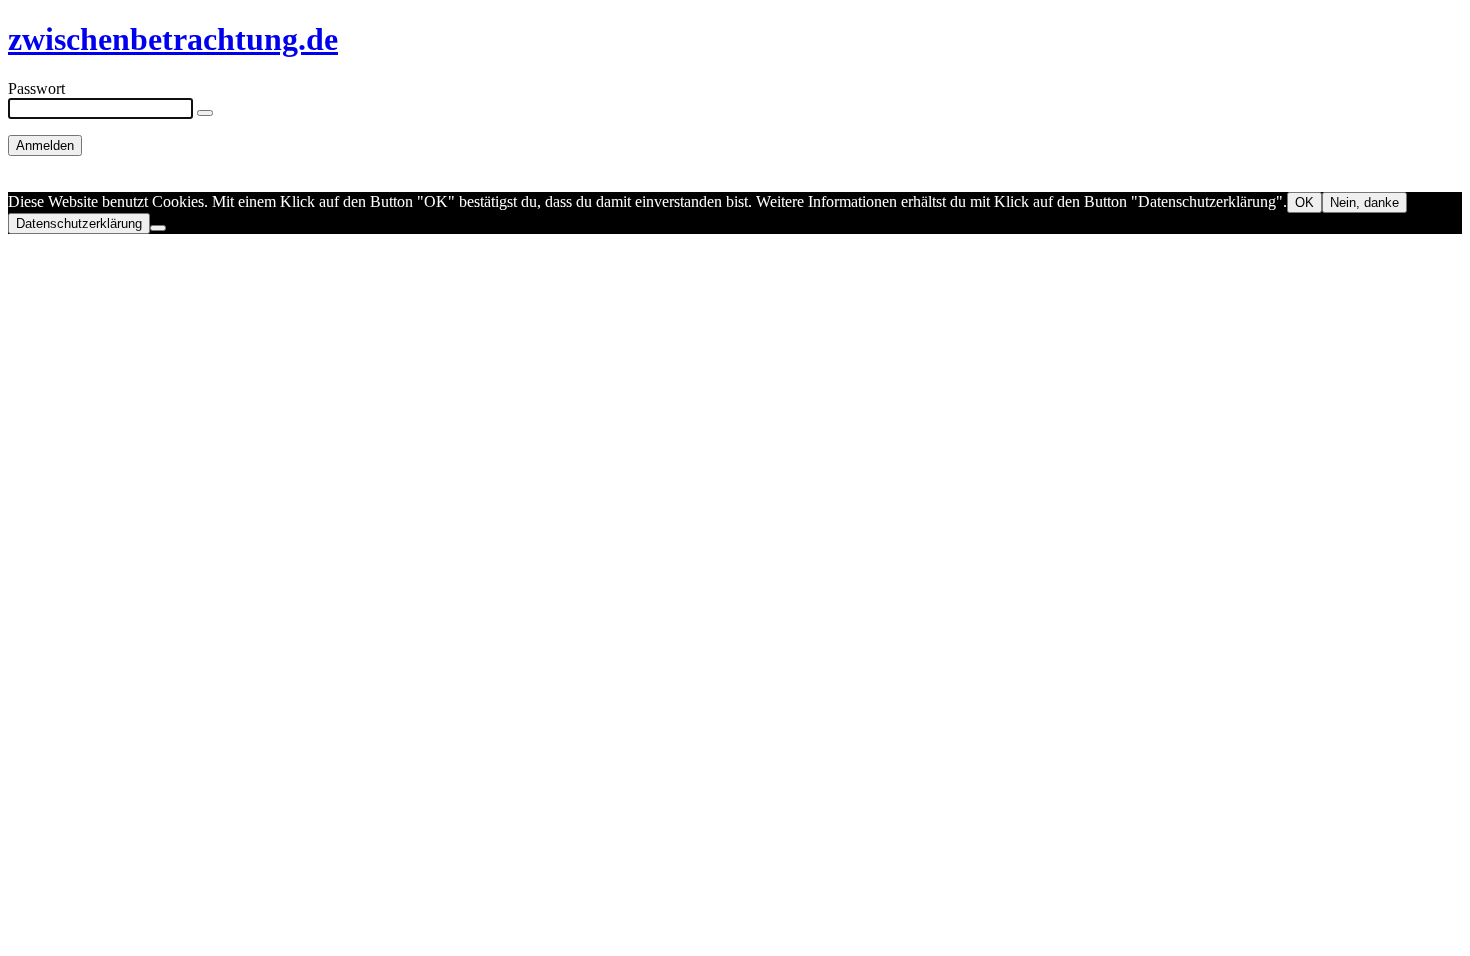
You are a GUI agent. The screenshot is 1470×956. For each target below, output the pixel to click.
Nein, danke (1364, 202)
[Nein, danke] (158, 228)
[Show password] (205, 113)
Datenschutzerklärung (79, 223)
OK (1304, 202)
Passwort (36, 88)
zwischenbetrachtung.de (173, 39)
